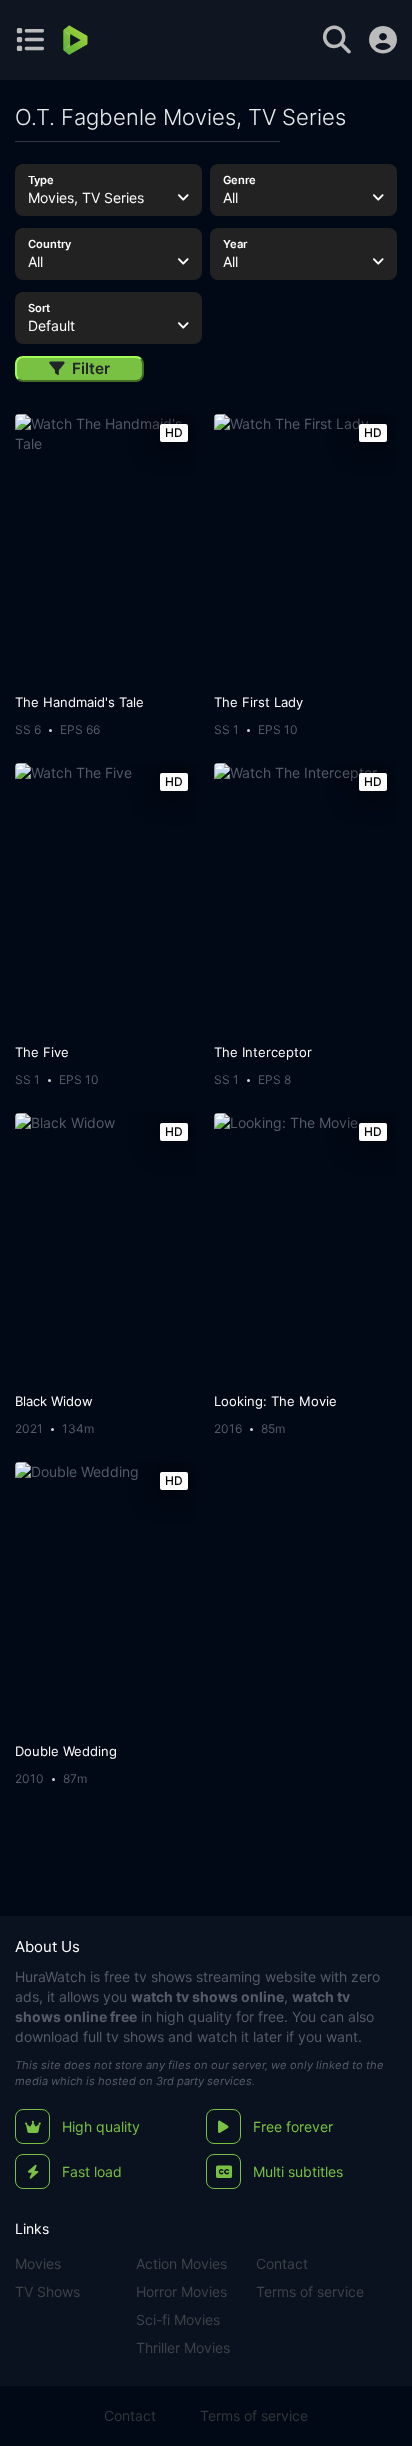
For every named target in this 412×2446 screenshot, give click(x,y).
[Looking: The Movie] (305, 1248)
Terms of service (310, 2291)
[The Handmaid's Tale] (106, 549)
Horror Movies (181, 2291)
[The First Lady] (305, 549)
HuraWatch (50, 1976)
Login (383, 40)
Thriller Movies (183, 2347)
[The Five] (106, 898)
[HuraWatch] (77, 40)
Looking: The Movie (275, 1401)
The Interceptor (263, 1052)
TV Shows (47, 2291)
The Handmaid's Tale (79, 702)
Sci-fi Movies (178, 2319)
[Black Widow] (106, 1248)
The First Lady (258, 702)
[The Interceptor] (305, 898)
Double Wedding (66, 1751)
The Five (42, 1052)
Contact (282, 2263)
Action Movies (181, 2263)
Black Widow (54, 1401)
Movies (38, 2263)
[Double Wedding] (106, 1597)
